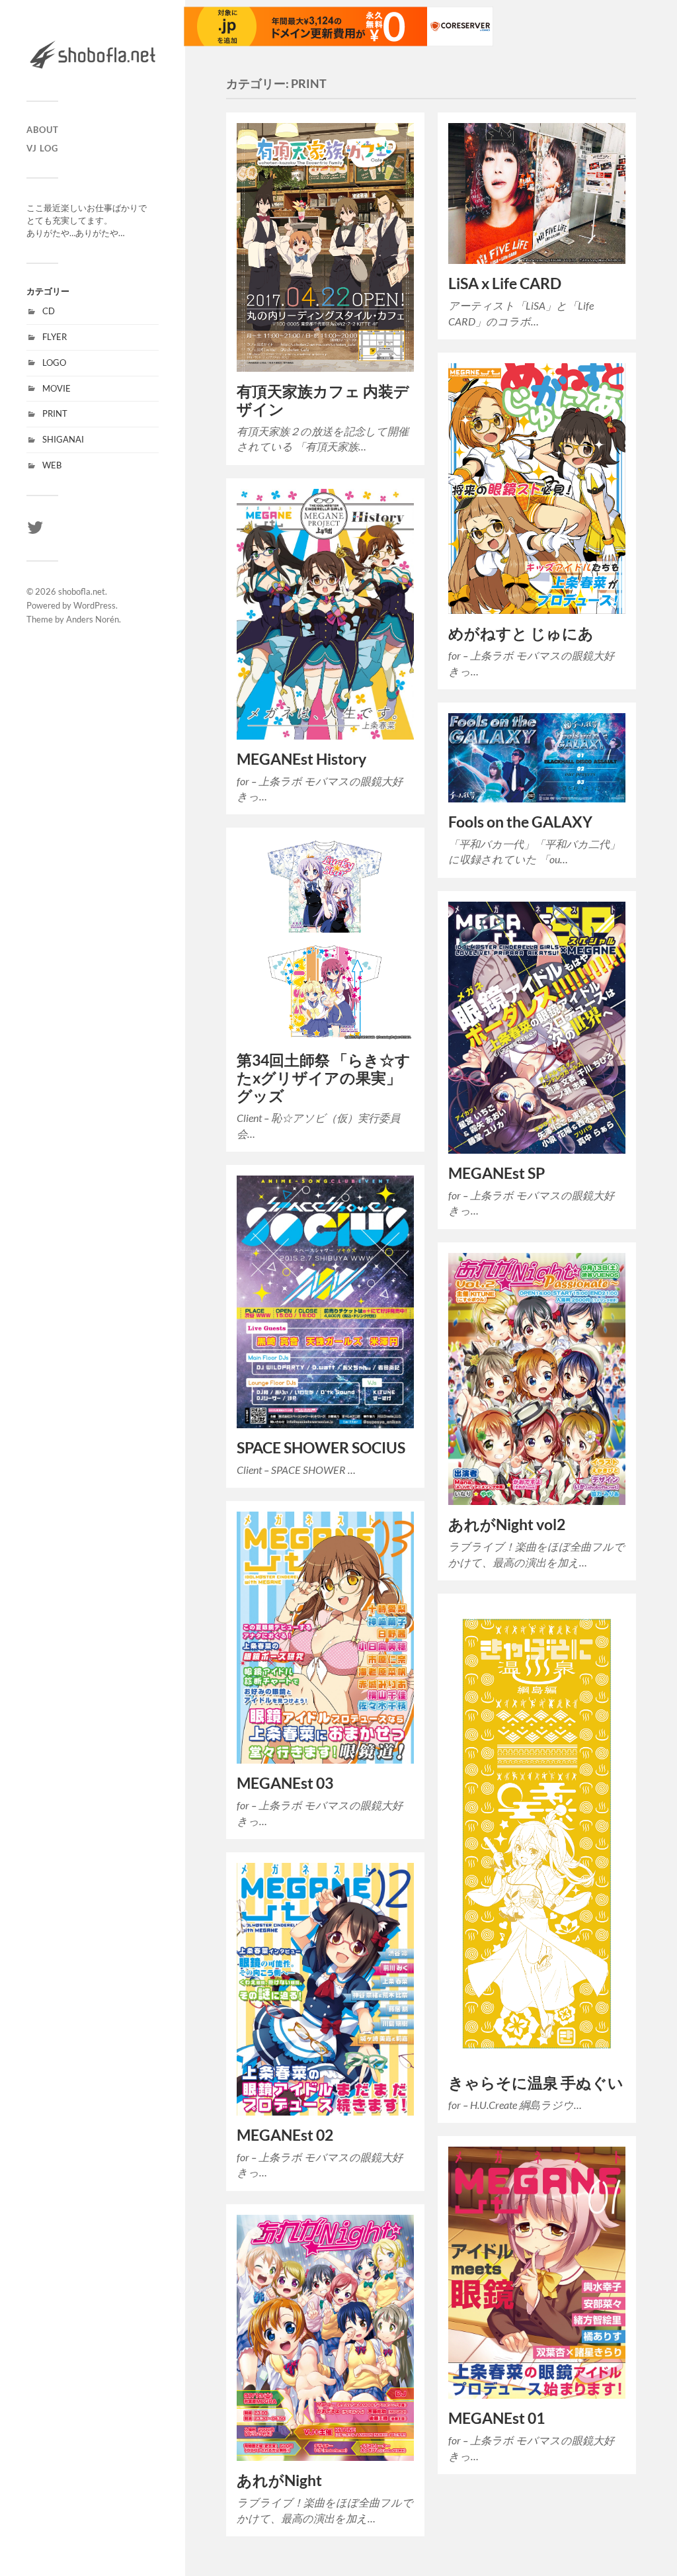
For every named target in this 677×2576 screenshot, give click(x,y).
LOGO (54, 363)
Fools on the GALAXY (520, 822)
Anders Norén (93, 619)
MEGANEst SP (497, 1173)
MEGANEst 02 (285, 2135)
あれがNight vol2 (507, 1524)
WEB (52, 465)
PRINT (55, 413)
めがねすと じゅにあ (521, 633)
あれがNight (279, 2480)
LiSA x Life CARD (505, 283)
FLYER (55, 337)
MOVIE (57, 388)
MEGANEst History (301, 759)
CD (49, 311)
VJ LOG (42, 148)
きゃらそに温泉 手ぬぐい (536, 2083)
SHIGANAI (63, 439)
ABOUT (43, 130)
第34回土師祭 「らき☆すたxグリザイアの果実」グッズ (324, 1078)
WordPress (95, 605)
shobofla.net (82, 591)
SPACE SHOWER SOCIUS (321, 1448)
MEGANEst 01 (497, 2418)
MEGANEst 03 (285, 1783)
